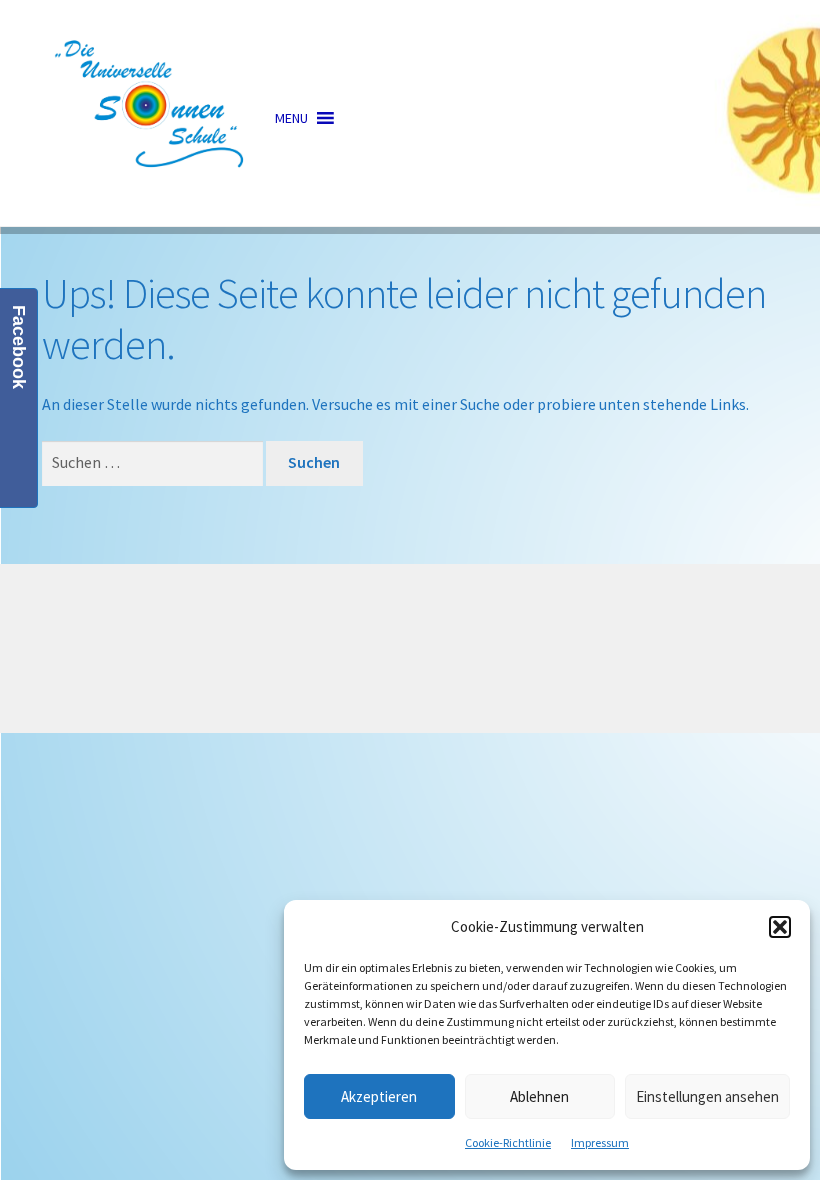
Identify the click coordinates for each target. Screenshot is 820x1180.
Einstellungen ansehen (707, 1096)
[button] (780, 927)
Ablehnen (539, 1096)
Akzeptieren (379, 1096)
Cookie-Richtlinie (508, 1142)
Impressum (600, 1142)
